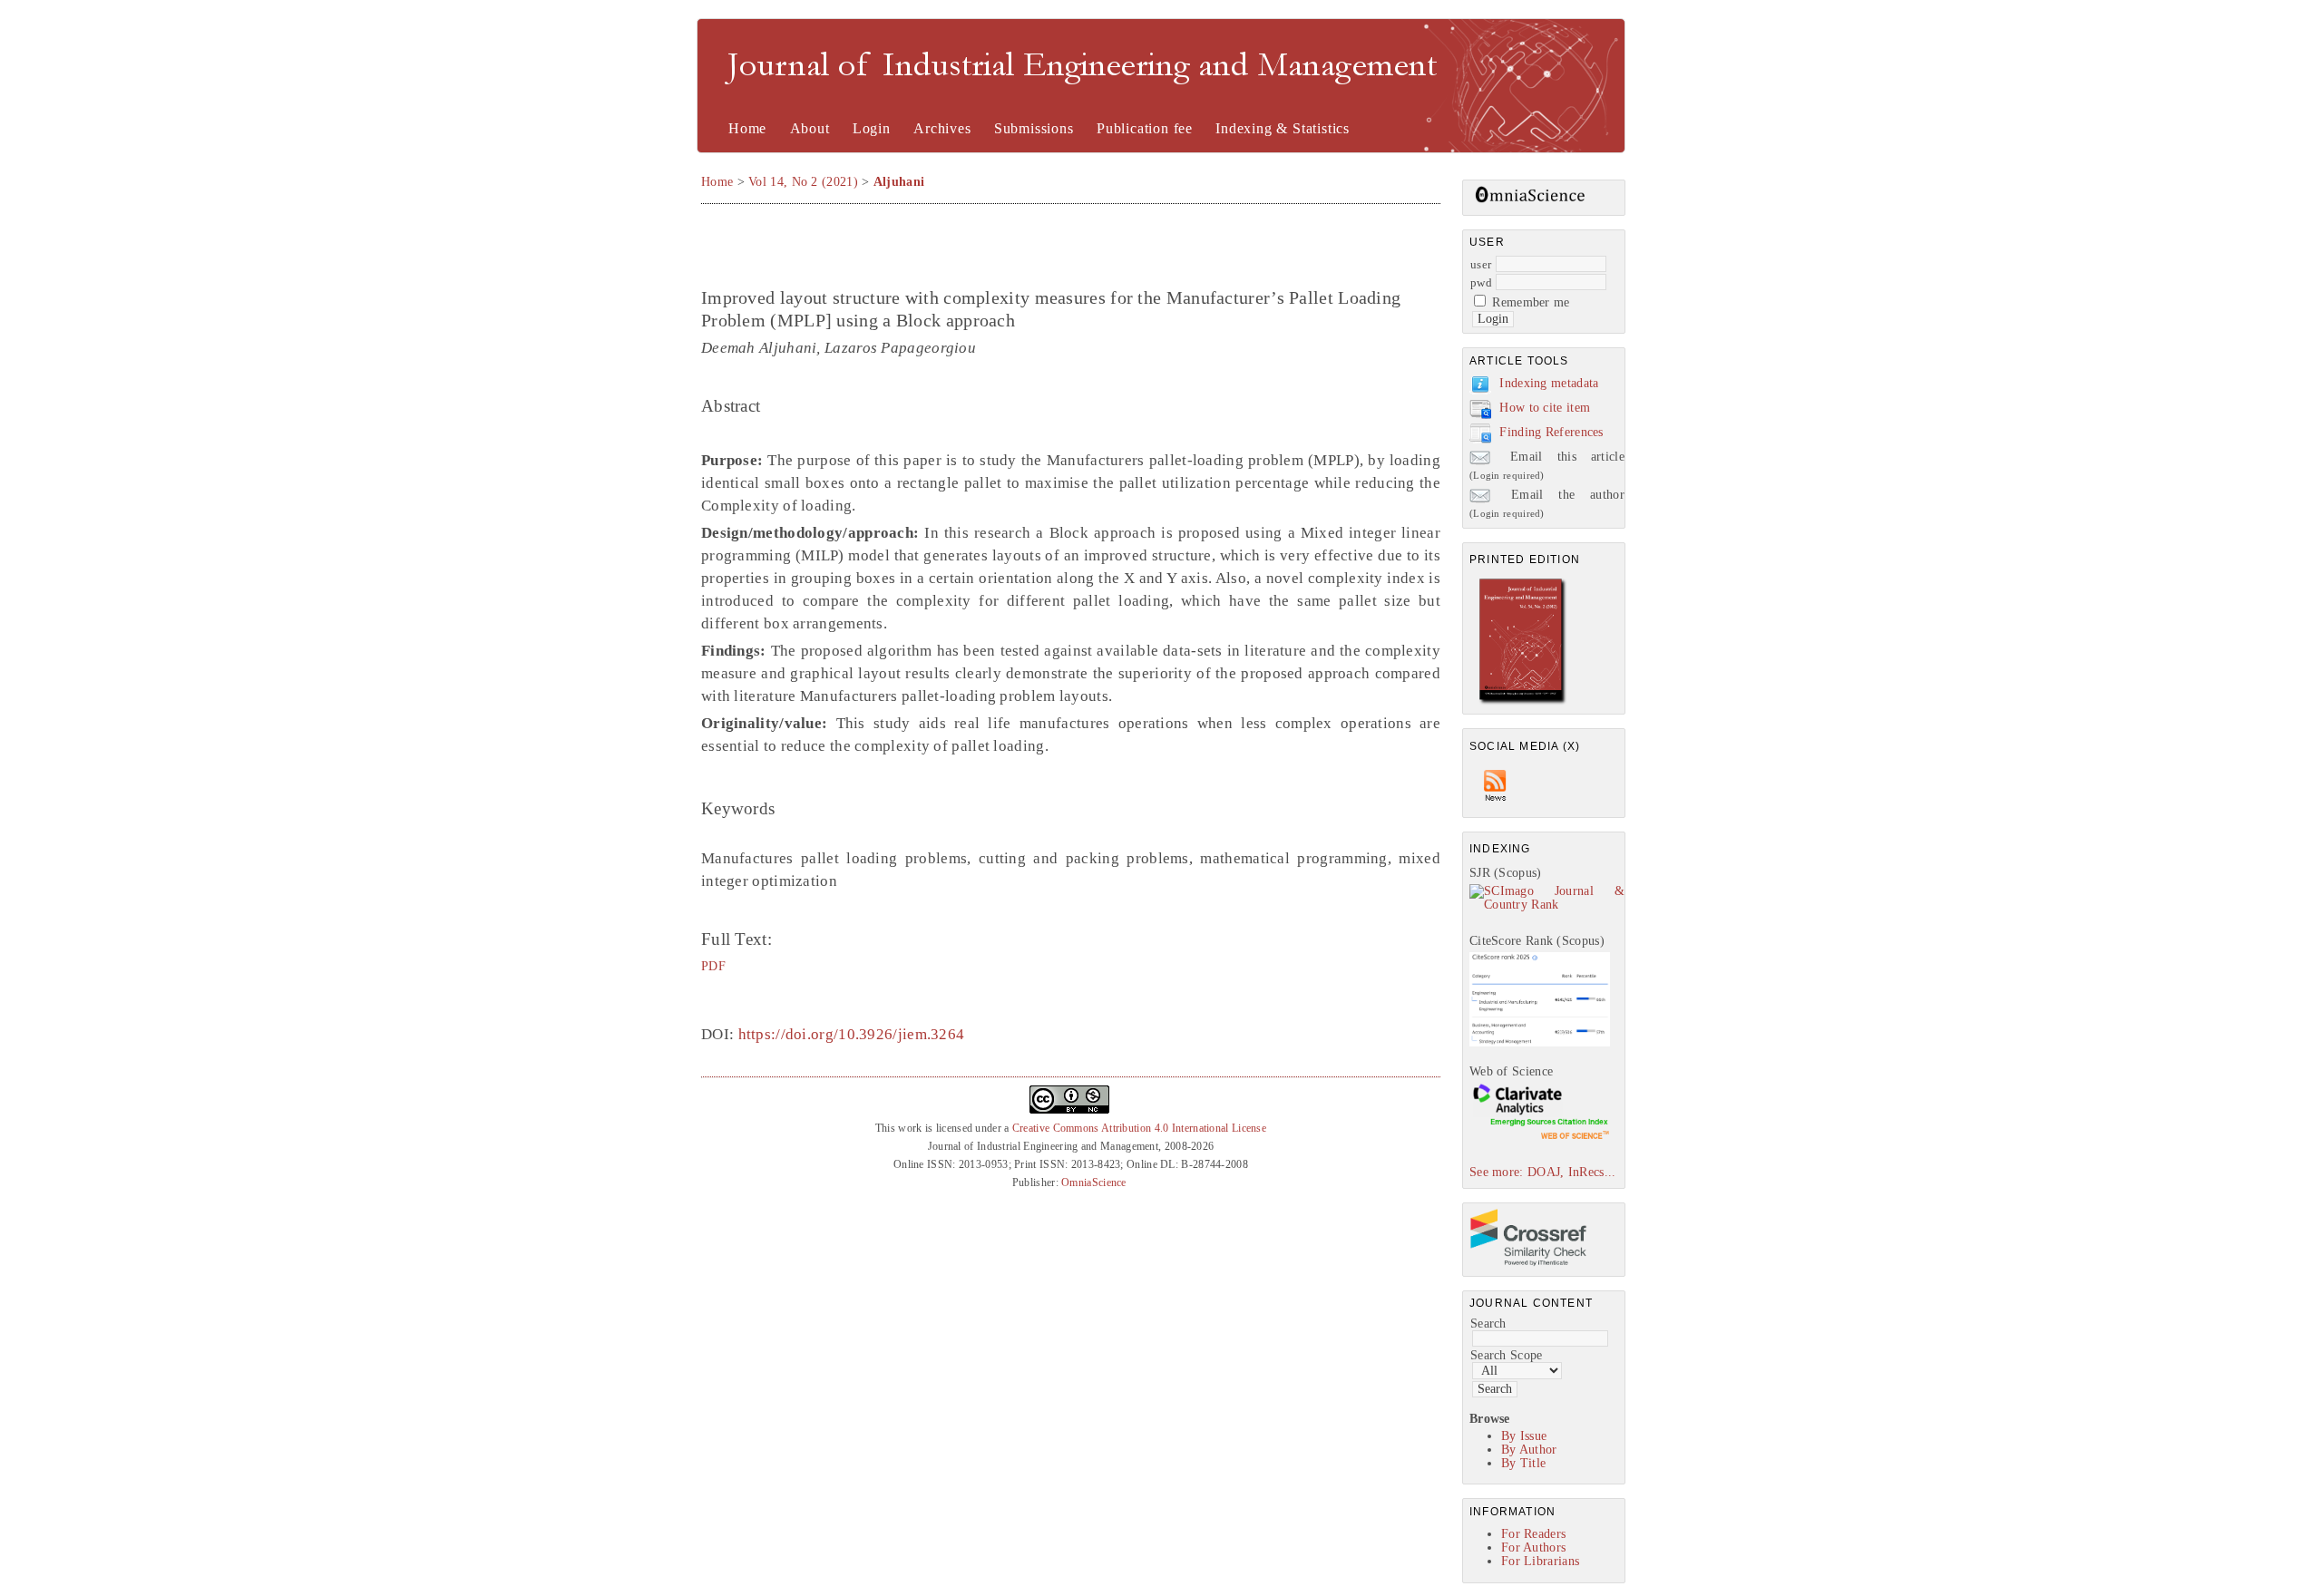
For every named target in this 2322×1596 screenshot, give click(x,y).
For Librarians (1540, 1561)
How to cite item (1545, 408)
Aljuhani (899, 182)
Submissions (1034, 128)
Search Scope (1507, 1355)
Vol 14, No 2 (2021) (803, 182)
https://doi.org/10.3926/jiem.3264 (852, 1034)
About (810, 128)
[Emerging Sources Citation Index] (1540, 1139)
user (1481, 264)
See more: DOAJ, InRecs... (1543, 1172)
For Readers (1533, 1534)
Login (872, 128)
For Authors (1533, 1547)
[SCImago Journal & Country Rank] (1547, 905)
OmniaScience (1094, 1182)
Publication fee (1145, 128)
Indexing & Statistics (1283, 128)
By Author (1529, 1450)
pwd (1481, 282)
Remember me (1531, 302)
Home (747, 128)
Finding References (1551, 432)
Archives (942, 128)
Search (1488, 1324)
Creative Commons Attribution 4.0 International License (1139, 1128)
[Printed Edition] (1523, 702)
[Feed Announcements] (1496, 806)
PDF (713, 966)
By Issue (1524, 1436)
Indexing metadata (1549, 383)
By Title (1523, 1463)
